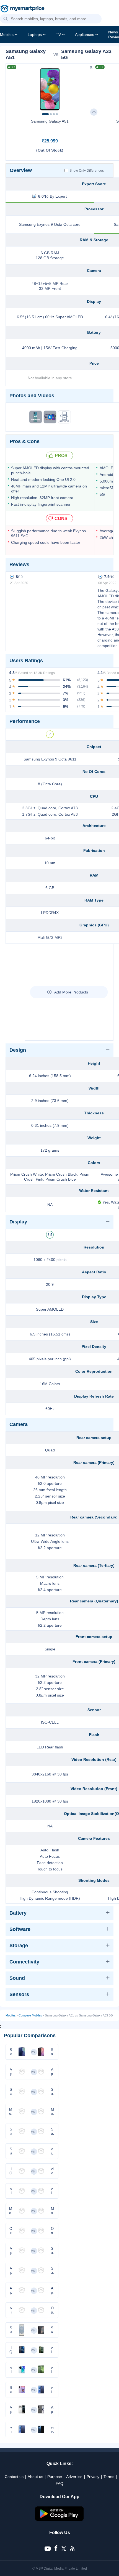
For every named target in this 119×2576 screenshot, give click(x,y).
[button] (6, 19)
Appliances (85, 35)
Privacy (93, 2477)
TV (58, 35)
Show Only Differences (87, 171)
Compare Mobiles (30, 2015)
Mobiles (7, 35)
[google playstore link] (59, 2519)
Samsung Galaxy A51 (50, 121)
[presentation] (12, 88)
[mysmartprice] (22, 9)
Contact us (14, 2477)
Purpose (55, 2477)
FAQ (59, 2484)
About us (35, 2477)
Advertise (74, 2477)
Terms (109, 2477)
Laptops (35, 35)
